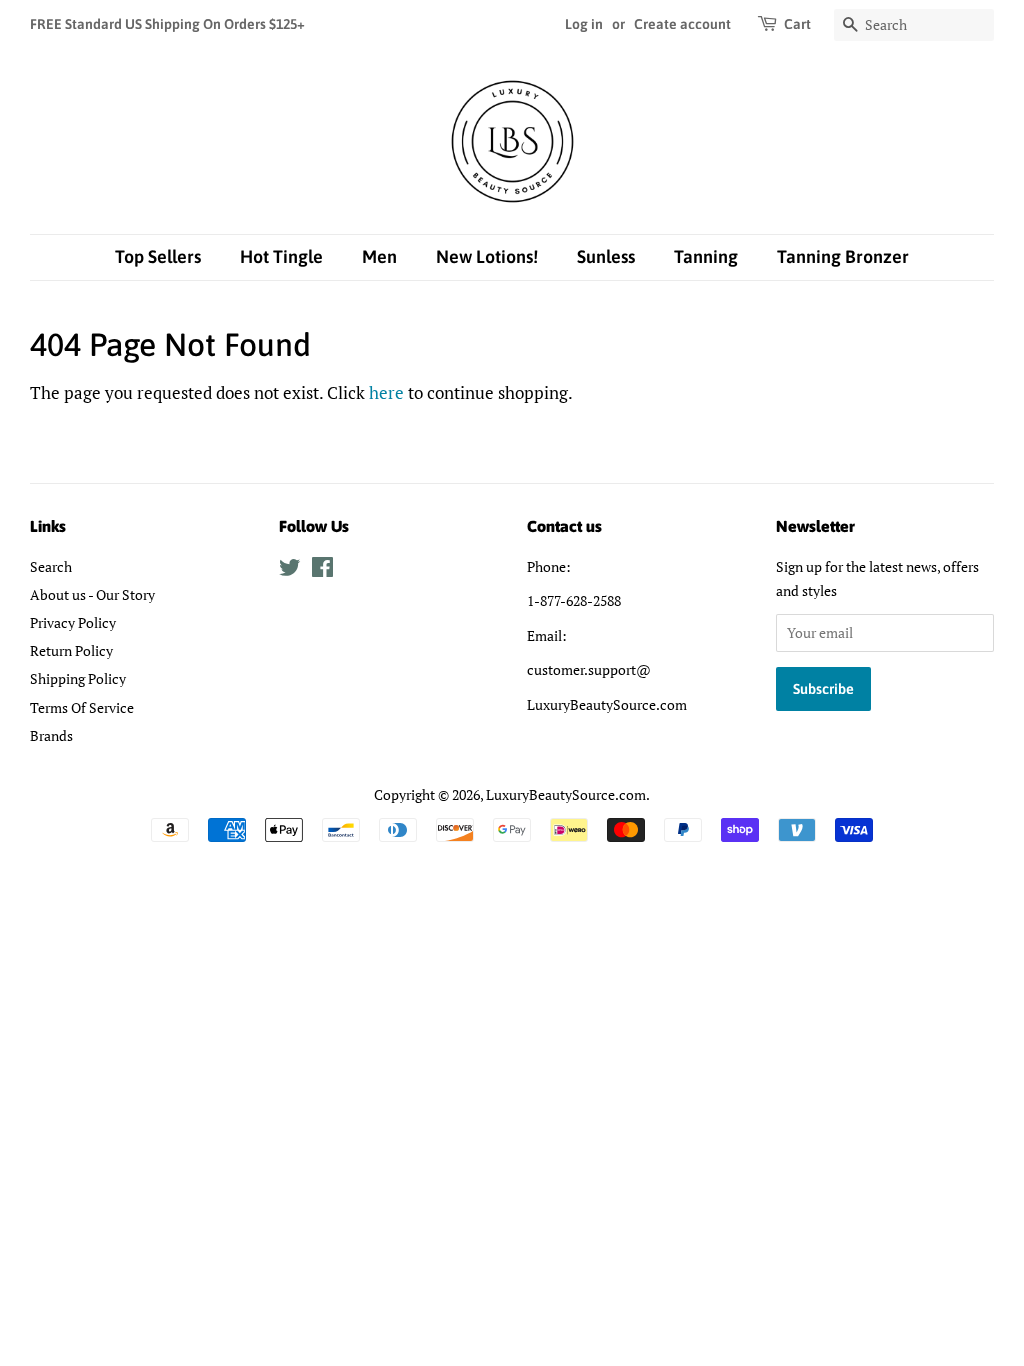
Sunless (606, 256)
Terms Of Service (82, 707)
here (386, 392)
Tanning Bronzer (843, 256)
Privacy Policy (73, 622)
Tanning (706, 256)
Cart (797, 24)
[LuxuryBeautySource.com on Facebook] (322, 570)
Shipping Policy (78, 678)
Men (379, 256)
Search (51, 566)
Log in (584, 24)
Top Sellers (158, 256)
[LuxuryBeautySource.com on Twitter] (290, 570)
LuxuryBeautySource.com (566, 794)
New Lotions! (487, 256)
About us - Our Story (92, 594)
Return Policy (71, 650)
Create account (682, 24)
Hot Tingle (281, 256)
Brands (51, 735)
